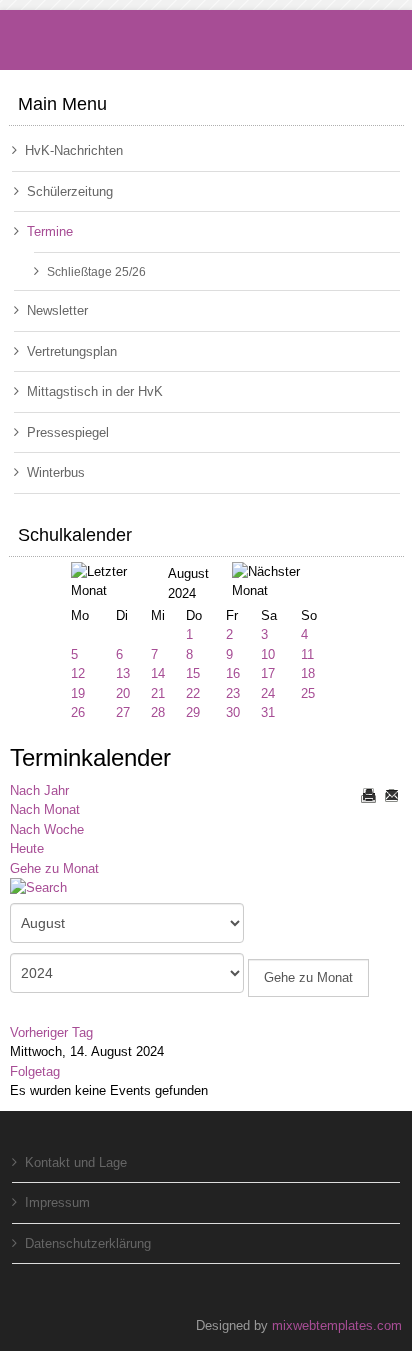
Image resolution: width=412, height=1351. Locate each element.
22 (193, 693)
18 (308, 673)
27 (123, 712)
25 (308, 693)
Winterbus (56, 472)
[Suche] (46, 889)
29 (193, 712)
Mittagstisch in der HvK (95, 391)
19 (78, 693)
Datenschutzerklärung (88, 1243)
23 (233, 693)
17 (268, 673)
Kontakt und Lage (76, 1162)
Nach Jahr (39, 790)
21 (158, 693)
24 (268, 693)
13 (123, 673)
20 (123, 693)
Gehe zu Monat (54, 868)
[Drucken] (368, 795)
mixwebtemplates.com (337, 1325)
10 (268, 654)
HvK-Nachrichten (74, 150)
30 (233, 712)
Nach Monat (45, 809)
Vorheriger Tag (51, 1032)
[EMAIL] (391, 795)
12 (78, 673)
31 (268, 712)
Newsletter (57, 310)
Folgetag (35, 1071)
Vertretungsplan (72, 351)
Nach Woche (47, 829)
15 (193, 673)
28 (158, 712)
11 (307, 654)
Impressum (57, 1202)
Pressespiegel (68, 432)
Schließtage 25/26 (96, 271)
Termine (50, 231)
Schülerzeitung (70, 191)
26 (78, 712)
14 (158, 673)
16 (233, 673)
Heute (27, 848)
